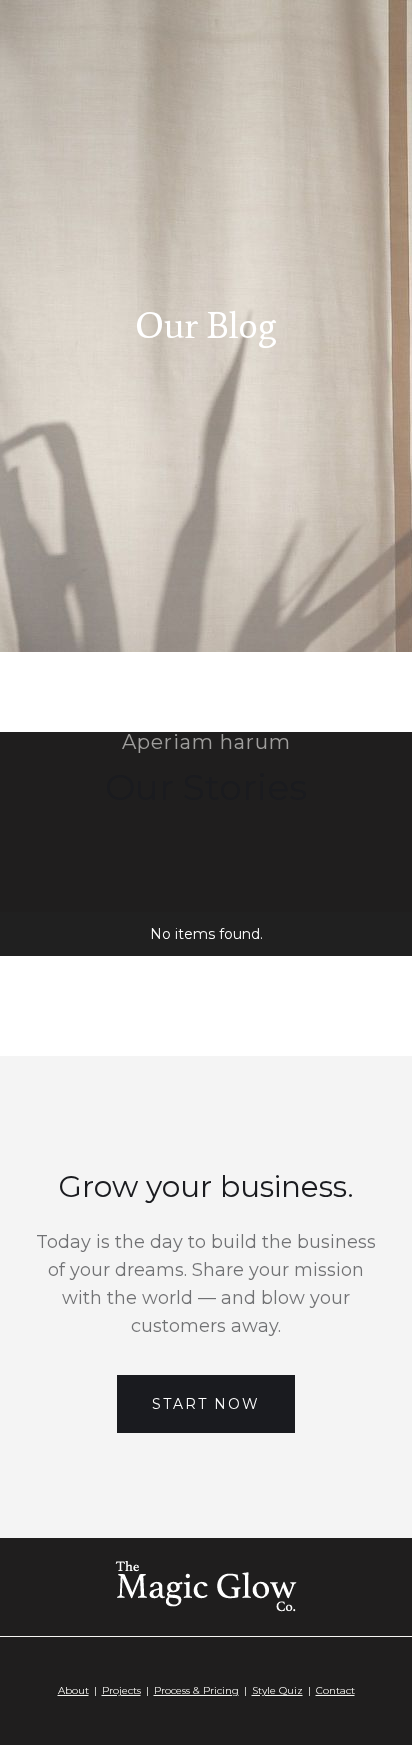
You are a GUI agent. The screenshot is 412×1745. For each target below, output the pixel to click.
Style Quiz (277, 1690)
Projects (121, 1690)
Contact (335, 1690)
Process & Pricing (196, 1690)
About (73, 1690)
